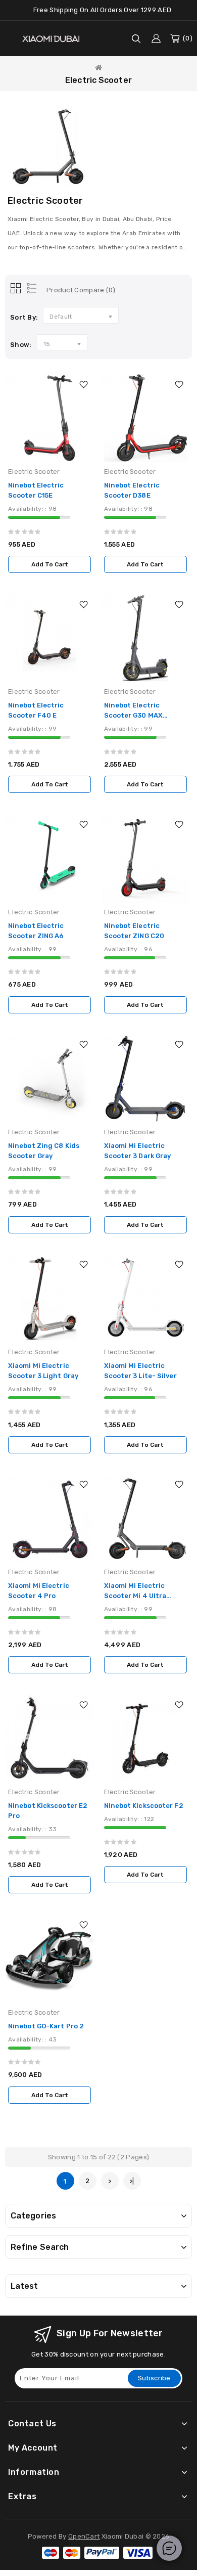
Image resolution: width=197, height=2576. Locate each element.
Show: (21, 345)
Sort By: (24, 317)
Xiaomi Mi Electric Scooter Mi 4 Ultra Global (135, 1596)
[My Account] (156, 38)
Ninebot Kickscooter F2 (144, 1806)
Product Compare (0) (81, 290)
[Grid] (16, 289)
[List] (30, 289)
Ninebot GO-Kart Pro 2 (46, 2026)
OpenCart (84, 2536)
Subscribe (154, 2378)
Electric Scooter (98, 80)
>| (132, 2181)
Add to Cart (50, 564)
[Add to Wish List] (83, 384)
